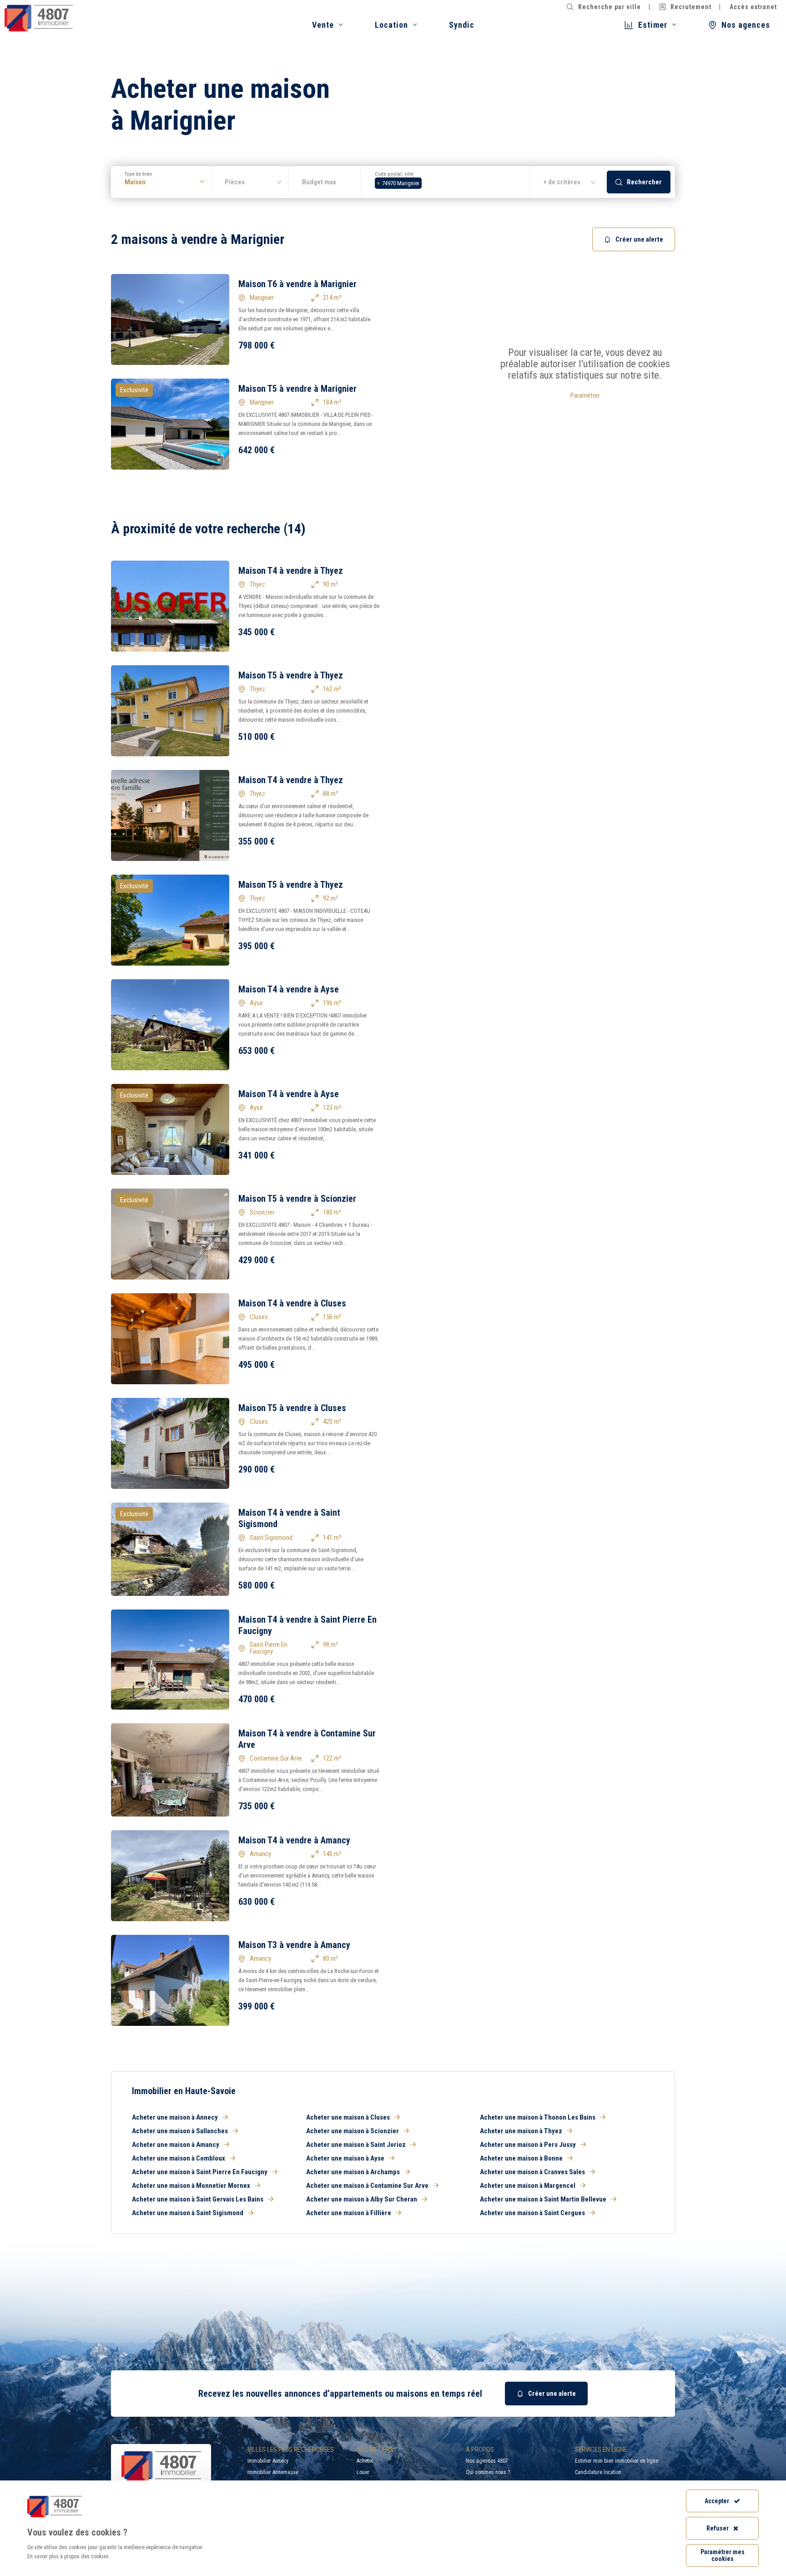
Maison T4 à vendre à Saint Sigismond (289, 1518)
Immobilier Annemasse (273, 2472)
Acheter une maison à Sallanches (180, 2131)
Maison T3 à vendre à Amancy (294, 1945)
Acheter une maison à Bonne (521, 2158)
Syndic (462, 25)
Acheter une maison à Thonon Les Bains (538, 2117)
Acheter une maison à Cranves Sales (532, 2172)
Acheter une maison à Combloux (179, 2158)
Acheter (365, 2461)
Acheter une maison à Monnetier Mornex (191, 2186)
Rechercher (644, 182)
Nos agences (746, 25)
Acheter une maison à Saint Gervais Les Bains (198, 2199)
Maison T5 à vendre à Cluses (292, 1408)
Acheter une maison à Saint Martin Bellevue (543, 2199)
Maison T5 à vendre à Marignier (297, 389)
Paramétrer (585, 395)
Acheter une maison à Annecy (175, 2117)
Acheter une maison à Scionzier (353, 2131)
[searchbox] (426, 182)
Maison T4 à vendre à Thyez (291, 571)
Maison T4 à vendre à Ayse (289, 989)
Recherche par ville (610, 7)
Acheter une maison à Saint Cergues (532, 2213)
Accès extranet (753, 7)
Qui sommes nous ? (488, 2472)
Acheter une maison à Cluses (348, 2117)
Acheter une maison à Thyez (521, 2131)
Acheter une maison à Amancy (176, 2145)
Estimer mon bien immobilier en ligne (617, 2461)
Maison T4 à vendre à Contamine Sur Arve (307, 1739)
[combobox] (445, 182)
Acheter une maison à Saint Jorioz (356, 2145)
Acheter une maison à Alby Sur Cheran (362, 2199)
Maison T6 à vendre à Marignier (297, 284)
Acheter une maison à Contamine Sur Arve (367, 2186)
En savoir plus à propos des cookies (68, 2556)
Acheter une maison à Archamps (353, 2172)
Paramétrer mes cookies (723, 2555)
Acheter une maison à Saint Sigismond (188, 2213)
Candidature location (598, 2472)
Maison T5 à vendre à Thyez (291, 675)
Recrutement (691, 7)
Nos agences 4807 (487, 2461)
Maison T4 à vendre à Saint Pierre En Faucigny (307, 1625)
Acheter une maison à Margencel (528, 2186)
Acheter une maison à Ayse (345, 2158)
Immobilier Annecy (268, 2461)
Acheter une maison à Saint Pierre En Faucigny (200, 2172)
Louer (363, 2472)
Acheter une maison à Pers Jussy (528, 2145)
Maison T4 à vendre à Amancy (294, 1840)
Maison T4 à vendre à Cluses (292, 1303)
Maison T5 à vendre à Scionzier (297, 1199)
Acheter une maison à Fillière (349, 2213)
